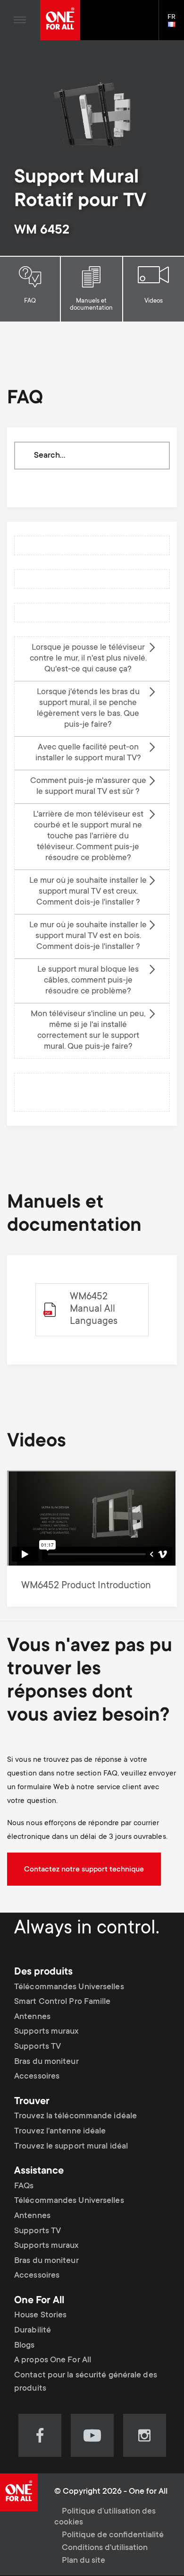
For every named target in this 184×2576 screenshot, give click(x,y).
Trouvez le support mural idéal (71, 2147)
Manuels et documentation (91, 305)
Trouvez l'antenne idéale (60, 2132)
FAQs (24, 2186)
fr (176, 25)
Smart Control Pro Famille (63, 2002)
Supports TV (38, 2047)
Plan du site (84, 2561)
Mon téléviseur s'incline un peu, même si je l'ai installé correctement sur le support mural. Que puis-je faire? (88, 1031)
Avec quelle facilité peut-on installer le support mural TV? (88, 753)
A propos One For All (53, 2360)
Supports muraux (46, 2032)
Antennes (32, 2017)
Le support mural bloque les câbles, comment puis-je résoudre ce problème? (88, 981)
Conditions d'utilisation (105, 2548)
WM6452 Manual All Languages (94, 1310)
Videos (154, 301)
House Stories (40, 2315)
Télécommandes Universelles (69, 1987)
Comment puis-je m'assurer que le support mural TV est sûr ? (88, 787)
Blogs (25, 2346)
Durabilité (33, 2331)
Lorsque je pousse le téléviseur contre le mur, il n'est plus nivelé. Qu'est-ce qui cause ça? (88, 659)
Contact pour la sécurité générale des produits (86, 2382)
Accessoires (37, 2077)
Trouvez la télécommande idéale (75, 2116)
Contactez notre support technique (84, 1870)
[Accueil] (60, 20)
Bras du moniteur (46, 2062)
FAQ (30, 301)
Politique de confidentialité (113, 2535)
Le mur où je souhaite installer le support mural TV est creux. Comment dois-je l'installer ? (88, 892)
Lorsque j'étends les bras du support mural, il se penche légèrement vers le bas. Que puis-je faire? (88, 709)
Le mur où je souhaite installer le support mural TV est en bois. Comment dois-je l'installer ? (88, 936)
